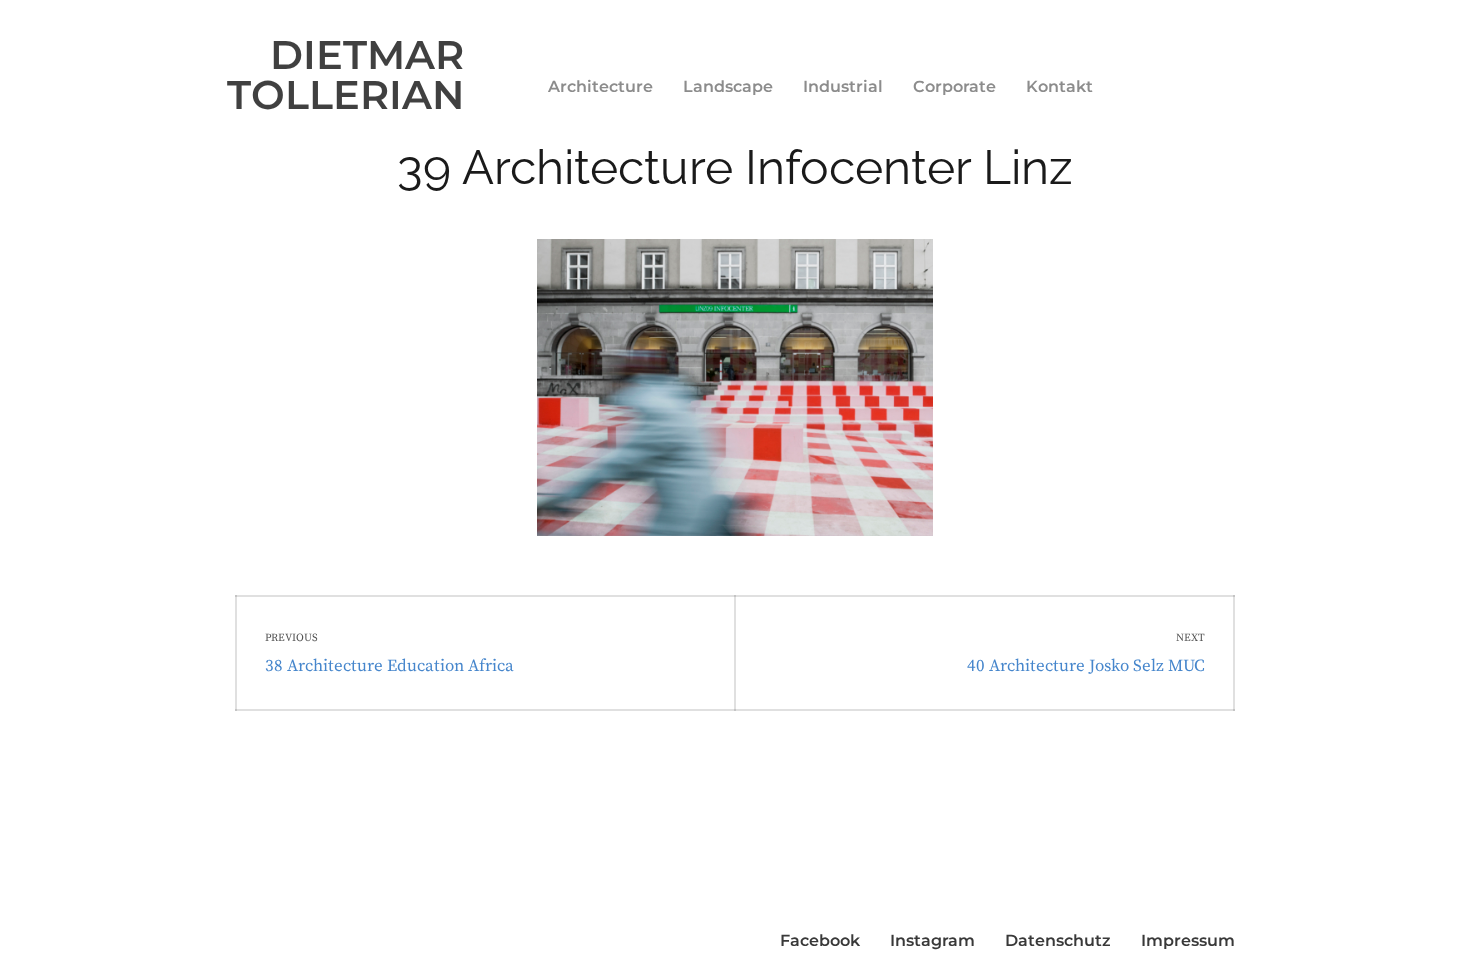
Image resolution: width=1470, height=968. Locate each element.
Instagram (932, 940)
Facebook (820, 940)
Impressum (1188, 940)
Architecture (600, 86)
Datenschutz (1058, 940)
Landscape (728, 86)
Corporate (954, 86)
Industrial (843, 86)
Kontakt (1059, 86)
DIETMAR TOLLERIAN (345, 74)
